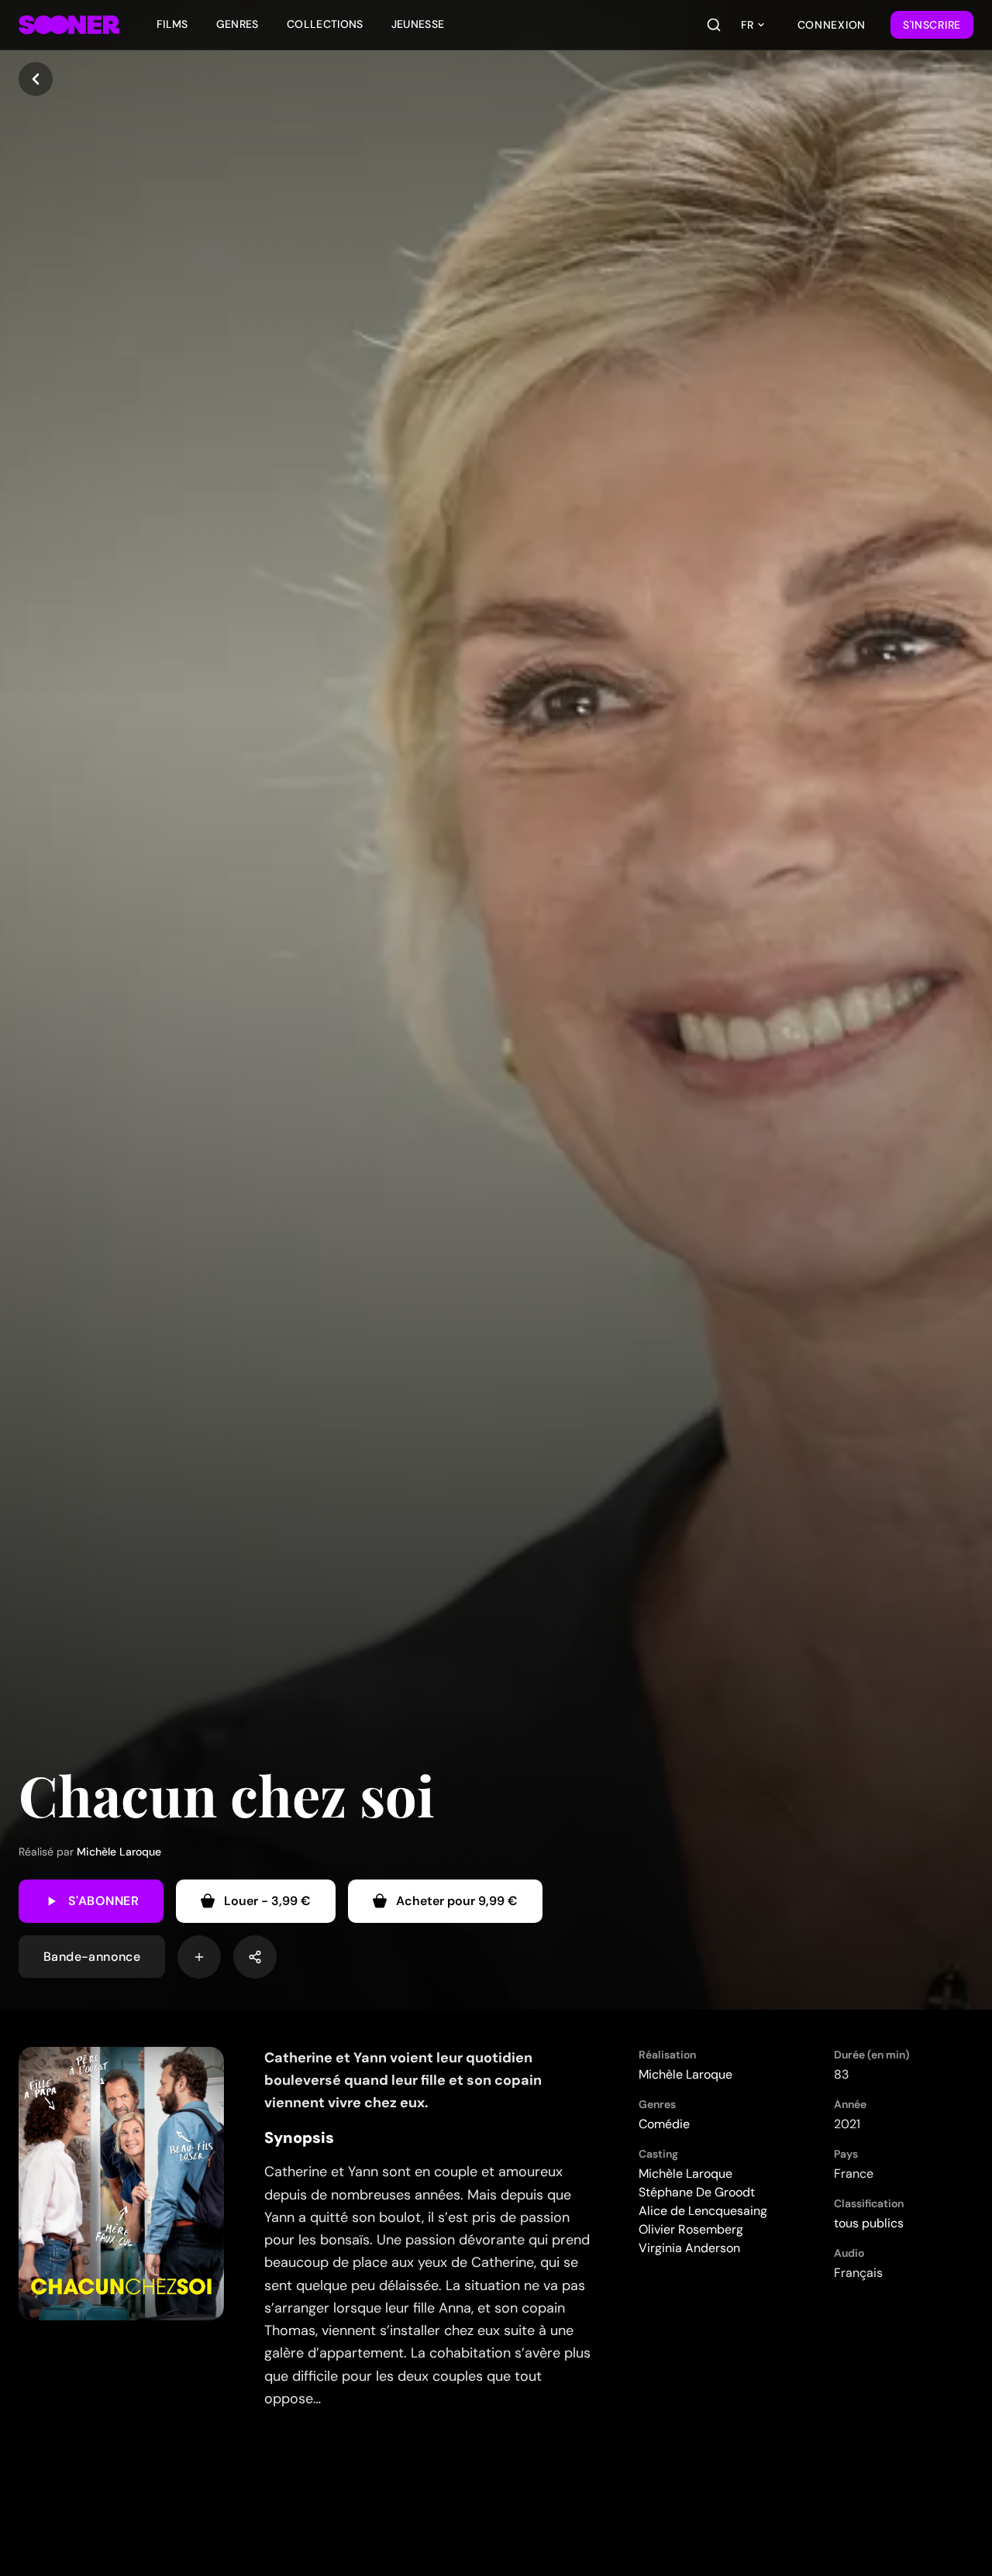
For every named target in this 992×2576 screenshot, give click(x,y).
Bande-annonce (92, 1957)
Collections (325, 24)
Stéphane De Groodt (697, 2192)
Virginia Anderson (689, 2248)
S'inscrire (932, 25)
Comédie (664, 2124)
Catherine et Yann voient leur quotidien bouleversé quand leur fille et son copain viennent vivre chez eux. (403, 2081)
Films (172, 24)
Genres (238, 24)
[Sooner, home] (69, 25)
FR (747, 25)
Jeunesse (418, 24)
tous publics (869, 2223)
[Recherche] (714, 25)
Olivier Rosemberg (691, 2229)
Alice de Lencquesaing (703, 2211)
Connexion (832, 25)
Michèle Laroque (119, 1852)
